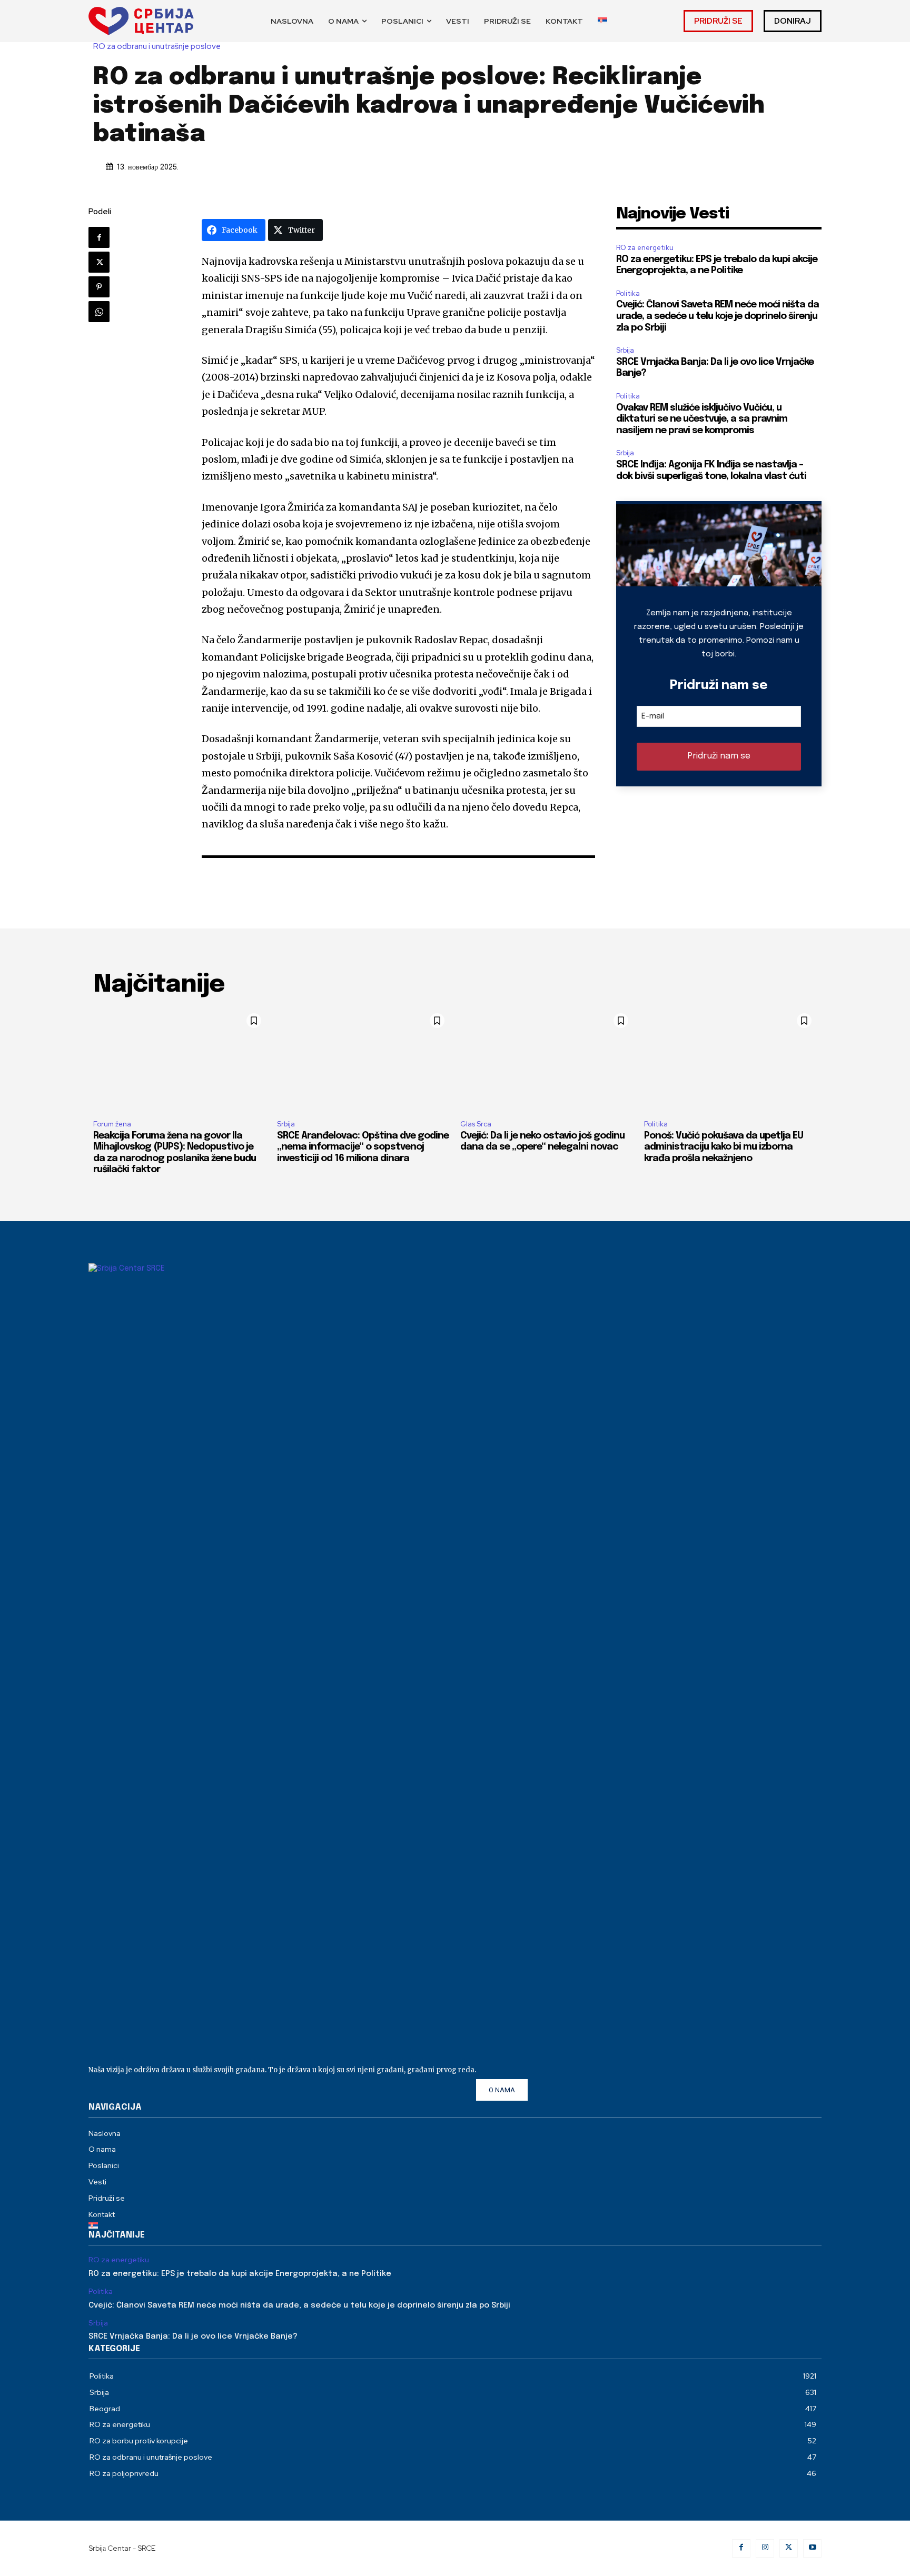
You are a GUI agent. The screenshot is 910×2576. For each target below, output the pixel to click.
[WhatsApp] (99, 312)
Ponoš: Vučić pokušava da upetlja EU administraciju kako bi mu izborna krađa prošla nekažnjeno (724, 1147)
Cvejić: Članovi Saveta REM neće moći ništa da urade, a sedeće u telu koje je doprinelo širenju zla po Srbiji (718, 316)
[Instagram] (765, 2548)
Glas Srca (476, 1124)
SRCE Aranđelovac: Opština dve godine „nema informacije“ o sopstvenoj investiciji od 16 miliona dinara (363, 1147)
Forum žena (112, 1124)
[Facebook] (99, 237)
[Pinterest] (99, 287)
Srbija (625, 350)
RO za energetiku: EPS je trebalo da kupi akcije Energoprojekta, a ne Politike (240, 2274)
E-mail (653, 716)
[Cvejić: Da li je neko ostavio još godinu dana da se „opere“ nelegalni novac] (547, 1060)
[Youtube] (812, 2548)
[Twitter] (99, 262)
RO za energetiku (645, 248)
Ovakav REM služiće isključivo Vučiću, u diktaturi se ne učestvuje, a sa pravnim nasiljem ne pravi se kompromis (702, 419)
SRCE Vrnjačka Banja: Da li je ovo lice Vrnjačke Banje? (193, 2337)
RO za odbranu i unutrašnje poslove (157, 47)
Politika (628, 293)
